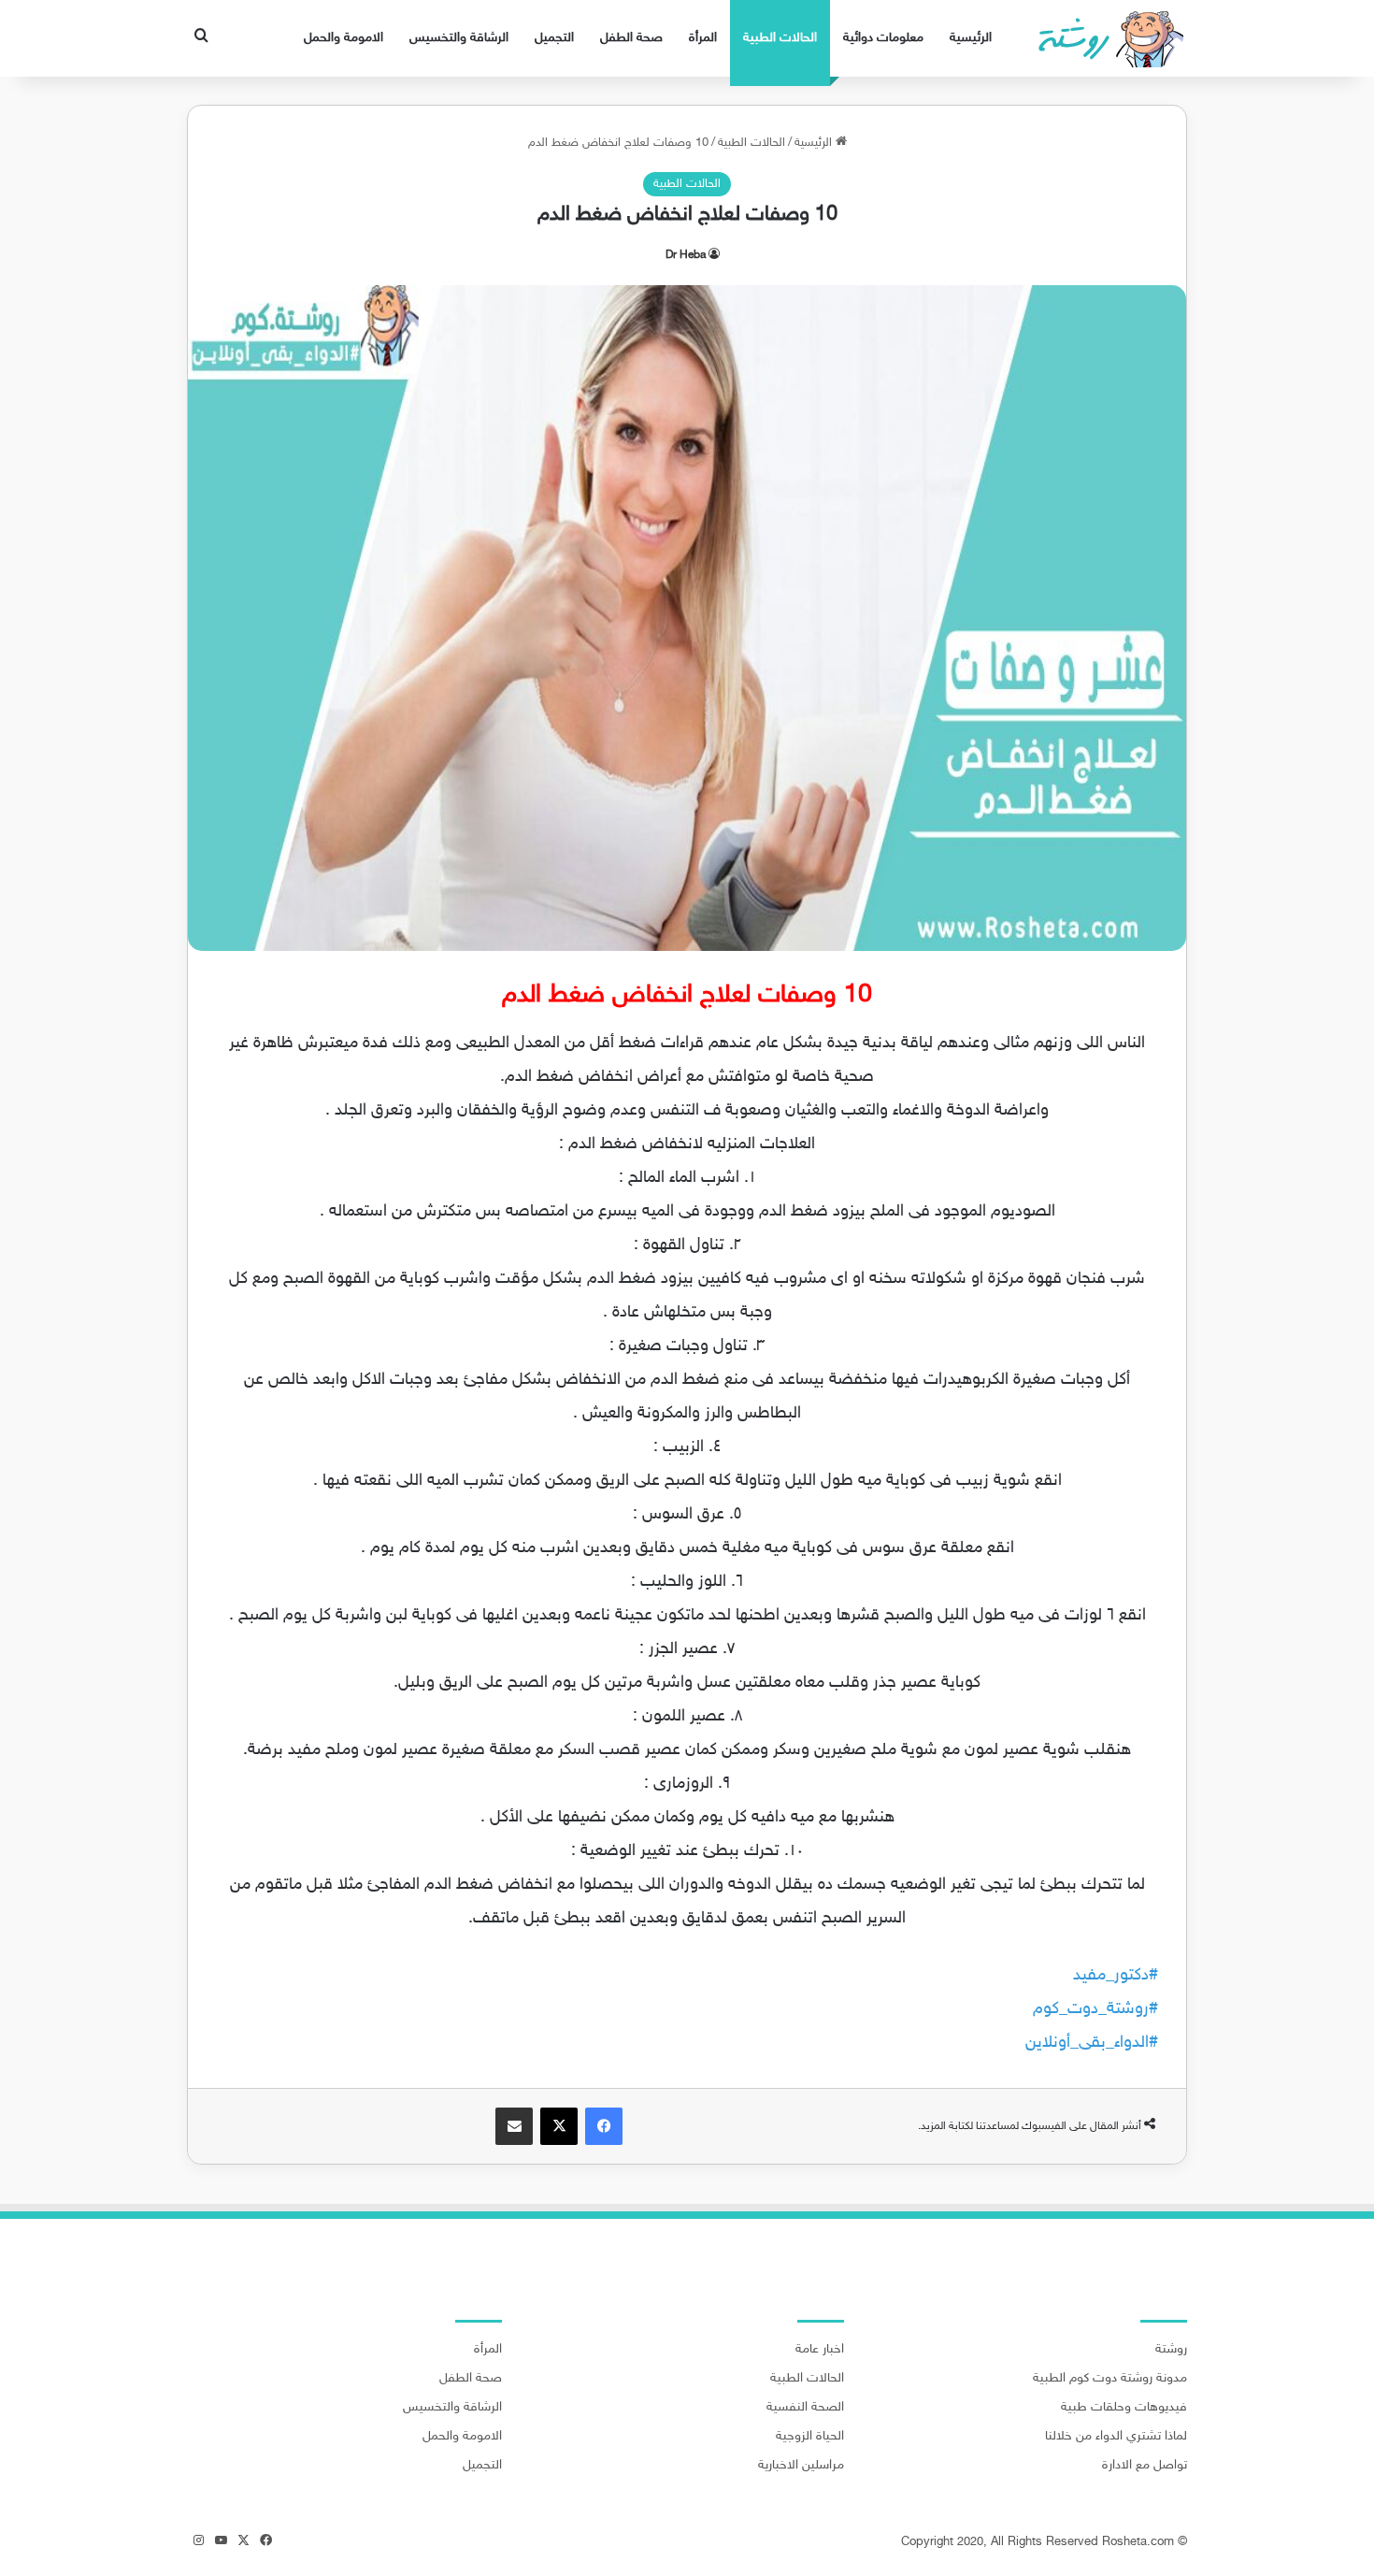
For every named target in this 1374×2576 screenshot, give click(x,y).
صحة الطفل (631, 38)
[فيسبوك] (604, 2126)
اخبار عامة (820, 2350)
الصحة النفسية (805, 2408)
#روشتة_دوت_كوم (1095, 2009)
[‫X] (559, 2126)
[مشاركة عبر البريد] (514, 2126)
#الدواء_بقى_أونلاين (1092, 2043)
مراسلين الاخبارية (801, 2466)
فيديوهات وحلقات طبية (1124, 2408)
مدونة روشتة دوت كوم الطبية (1110, 2379)
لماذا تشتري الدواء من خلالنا (1116, 2437)
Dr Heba (686, 255)
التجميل (554, 38)
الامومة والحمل (343, 38)
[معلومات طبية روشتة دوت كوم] (1105, 38)
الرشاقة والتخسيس (459, 38)
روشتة (1171, 2350)
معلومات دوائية (883, 38)
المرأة (703, 38)
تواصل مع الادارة (1145, 2466)
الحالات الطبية (780, 38)
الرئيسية (971, 38)
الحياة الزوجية (810, 2437)
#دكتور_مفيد (1116, 1976)
